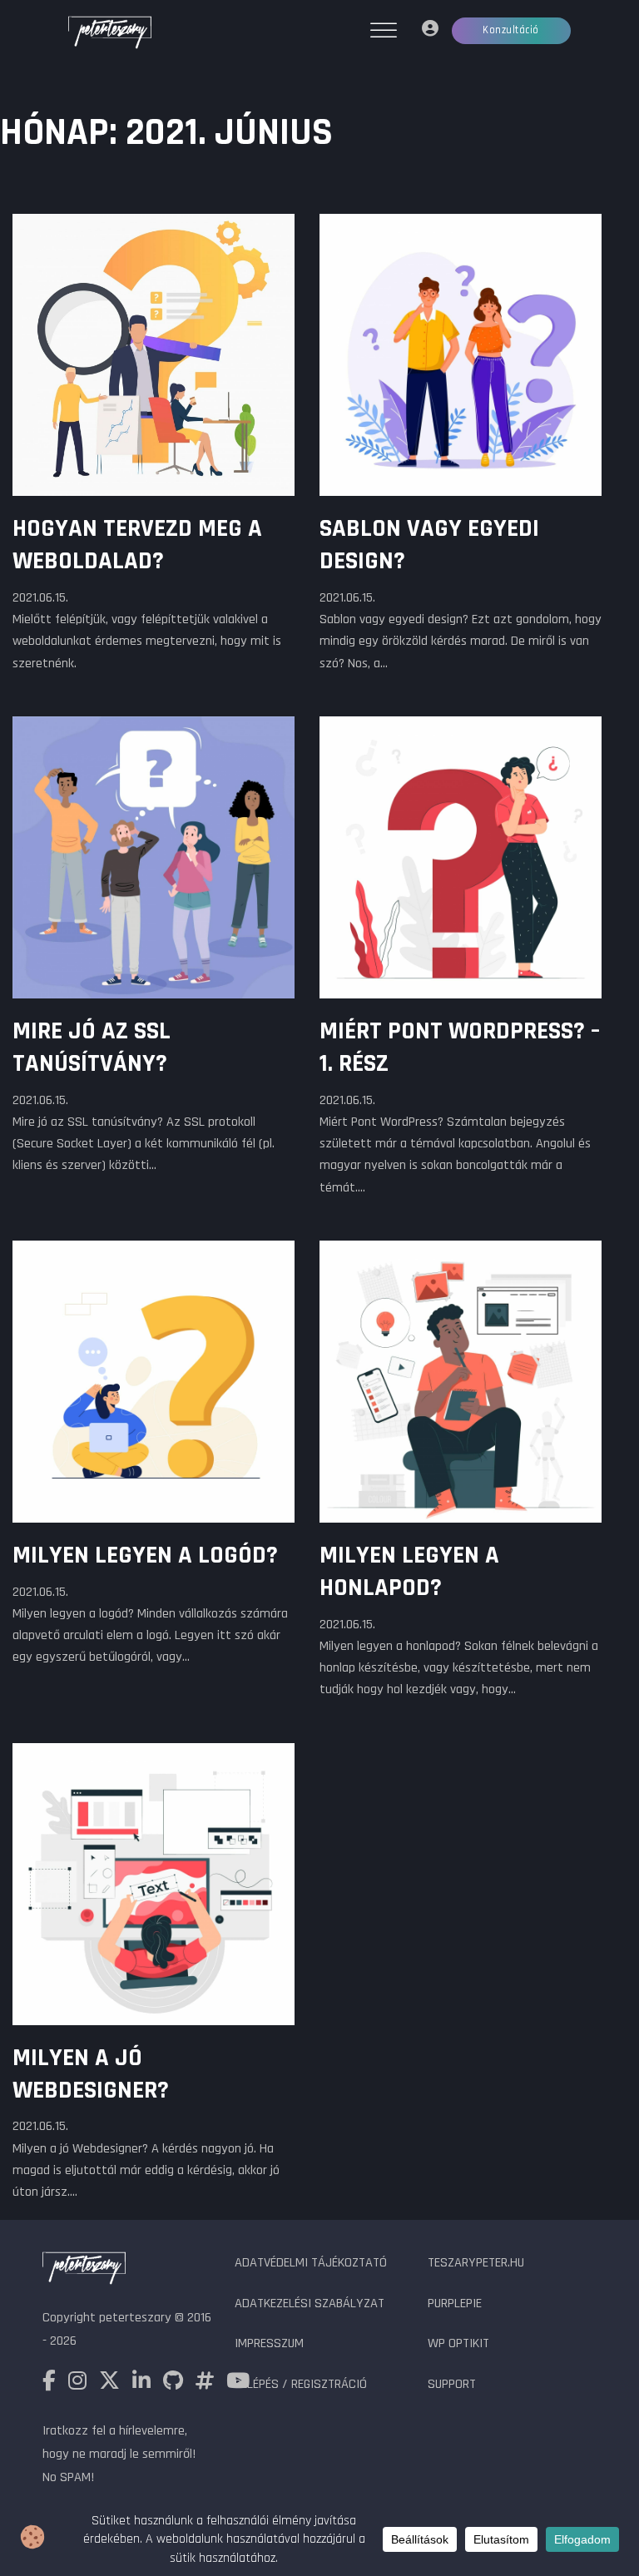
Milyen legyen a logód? (145, 1555)
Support (452, 2384)
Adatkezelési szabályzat (310, 2304)
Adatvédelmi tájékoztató (311, 2263)
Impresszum (269, 2343)
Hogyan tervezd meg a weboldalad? (137, 545)
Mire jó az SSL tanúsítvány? (92, 1047)
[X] (109, 2384)
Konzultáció (511, 30)
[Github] (173, 2384)
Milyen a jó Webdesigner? (91, 2074)
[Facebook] (49, 2384)
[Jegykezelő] (430, 31)
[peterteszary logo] (110, 34)
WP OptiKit (458, 2343)
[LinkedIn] (141, 2384)
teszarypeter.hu (476, 2263)
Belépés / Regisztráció (301, 2384)
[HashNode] (205, 2384)
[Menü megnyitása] (384, 31)
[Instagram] (77, 2384)
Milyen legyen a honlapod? (409, 1571)
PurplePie (455, 2304)
